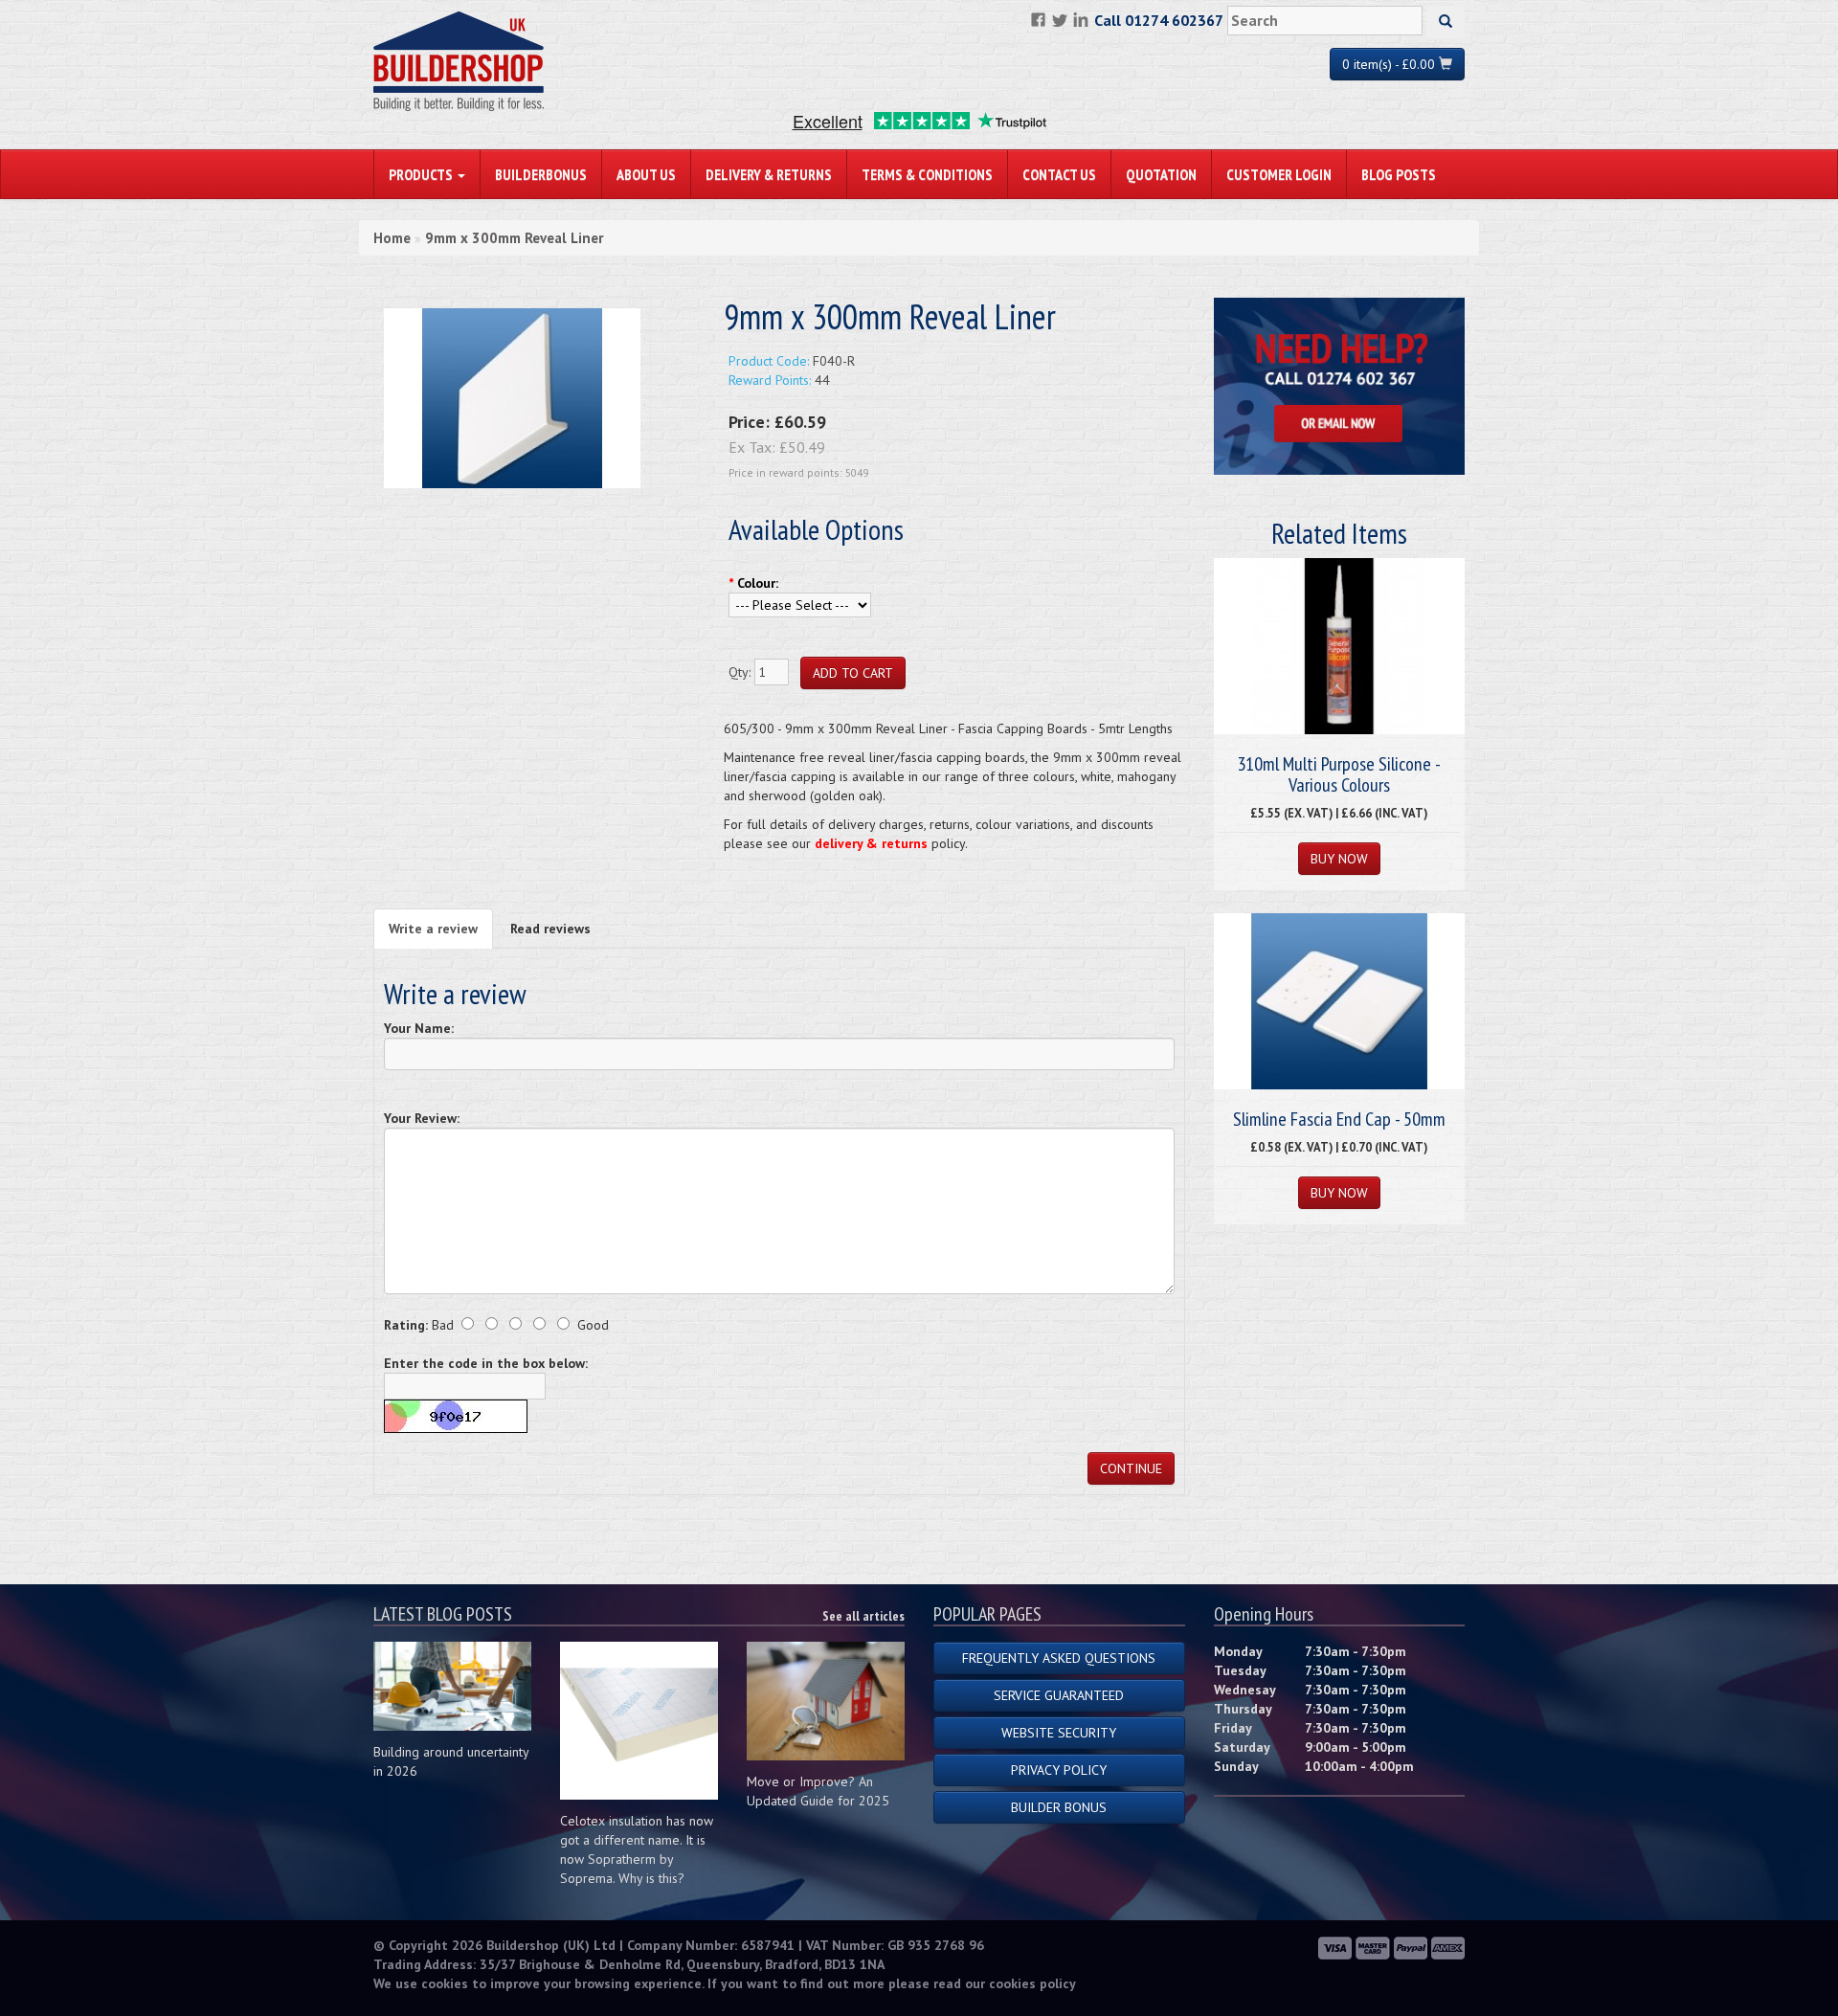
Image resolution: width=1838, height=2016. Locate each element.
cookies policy (1032, 1983)
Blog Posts (1399, 174)
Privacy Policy (1059, 1770)
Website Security (1059, 1733)
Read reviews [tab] (550, 929)
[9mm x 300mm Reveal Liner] (512, 397)
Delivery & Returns (769, 174)
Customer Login (1279, 174)
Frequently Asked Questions (1059, 1658)
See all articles (863, 1616)
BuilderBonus (541, 174)
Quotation (1161, 174)
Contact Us (1059, 174)
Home (392, 238)
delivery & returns (871, 843)
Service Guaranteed (1059, 1695)
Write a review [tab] (433, 929)
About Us (646, 174)
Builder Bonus (1059, 1807)
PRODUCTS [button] (422, 174)
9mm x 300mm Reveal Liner (514, 238)
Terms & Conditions (927, 174)
